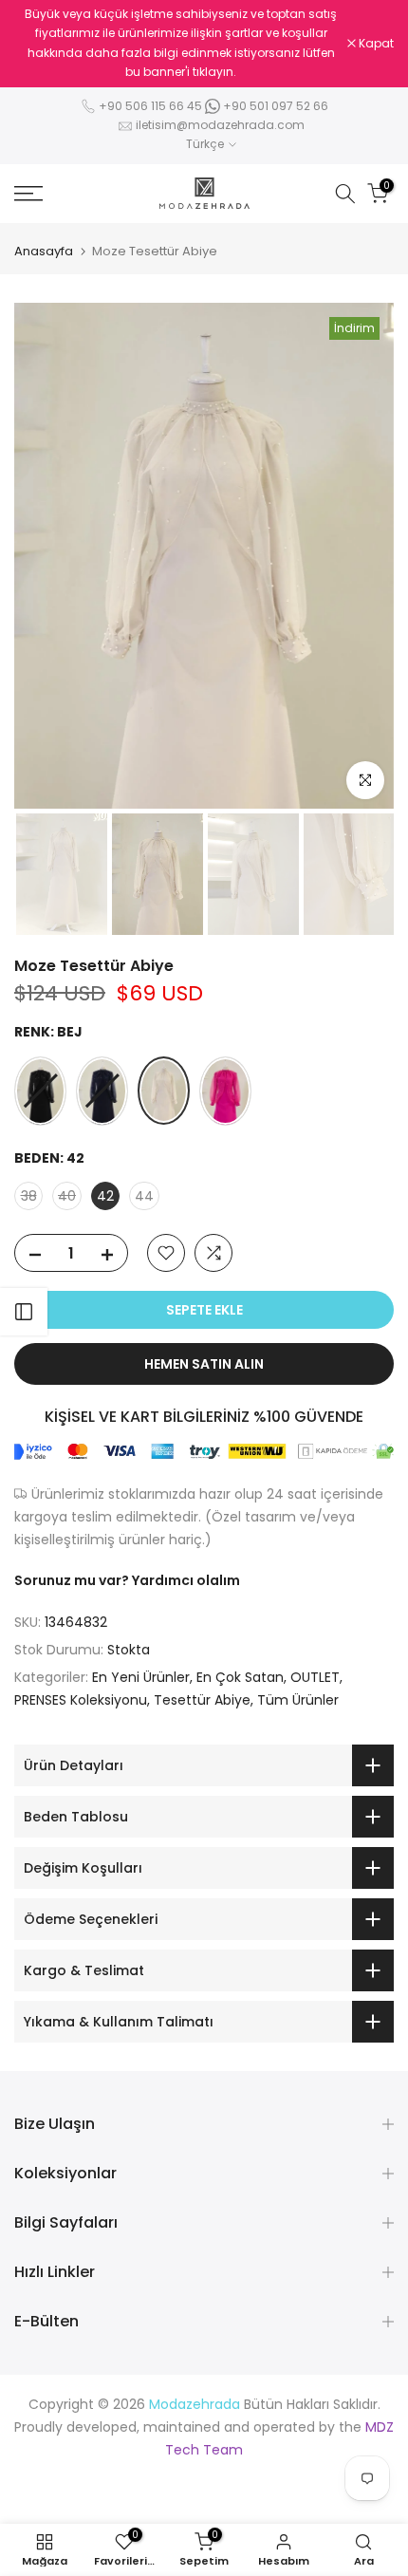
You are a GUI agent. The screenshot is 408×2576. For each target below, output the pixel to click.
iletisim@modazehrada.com (220, 125)
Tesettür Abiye (202, 1700)
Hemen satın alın (204, 1364)
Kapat (375, 44)
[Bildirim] (181, 44)
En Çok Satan (240, 1677)
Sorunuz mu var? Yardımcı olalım (127, 1580)
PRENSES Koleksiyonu (81, 1700)
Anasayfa (44, 251)
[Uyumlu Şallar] (24, 1312)
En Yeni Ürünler (141, 1677)
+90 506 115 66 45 (150, 106)
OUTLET (315, 1677)
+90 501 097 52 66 (274, 106)
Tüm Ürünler (298, 1700)
